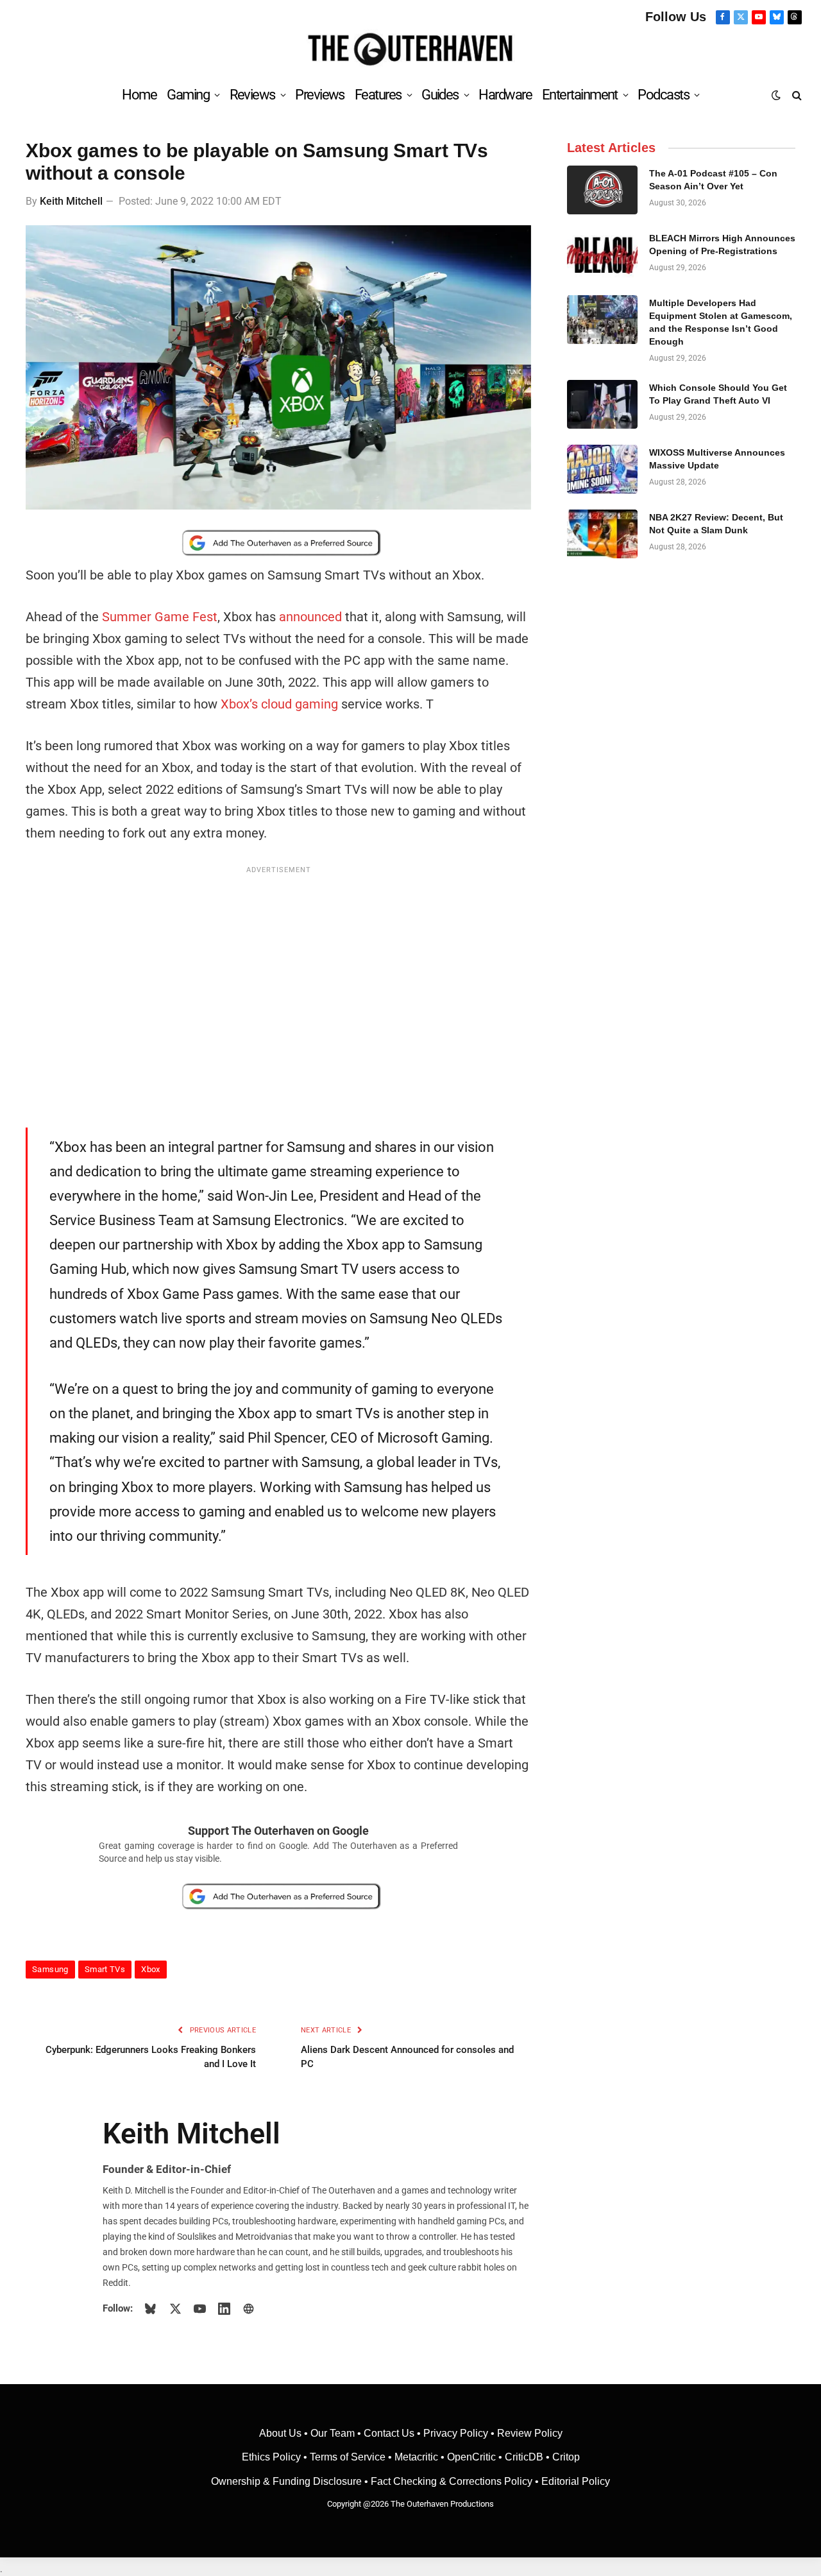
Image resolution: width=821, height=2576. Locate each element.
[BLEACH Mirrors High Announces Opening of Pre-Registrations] (602, 255)
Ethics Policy (273, 2457)
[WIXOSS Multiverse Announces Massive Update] (602, 469)
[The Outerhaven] (411, 50)
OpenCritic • (476, 2457)
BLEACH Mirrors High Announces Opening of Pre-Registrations (722, 245)
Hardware (505, 95)
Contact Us (389, 2433)
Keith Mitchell (71, 201)
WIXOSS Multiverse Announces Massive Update (717, 459)
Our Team (333, 2433)
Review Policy (530, 2433)
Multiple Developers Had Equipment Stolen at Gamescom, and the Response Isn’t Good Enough (721, 322)
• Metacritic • (416, 2457)
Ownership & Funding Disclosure (288, 2481)
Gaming (188, 95)
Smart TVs (105, 1969)
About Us (282, 2433)
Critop (566, 2457)
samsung (50, 1969)
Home (139, 95)
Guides (440, 95)
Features (378, 95)
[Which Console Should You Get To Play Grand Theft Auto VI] (602, 404)
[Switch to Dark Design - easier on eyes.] (776, 95)
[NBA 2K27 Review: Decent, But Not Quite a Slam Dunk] (602, 534)
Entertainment (580, 95)
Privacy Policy (456, 2433)
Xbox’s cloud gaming (279, 704)
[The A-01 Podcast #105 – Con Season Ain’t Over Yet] (602, 190)
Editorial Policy (576, 2481)
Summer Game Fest (160, 617)
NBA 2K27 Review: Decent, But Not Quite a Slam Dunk (716, 524)
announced (310, 617)
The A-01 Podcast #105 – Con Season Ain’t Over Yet (713, 180)
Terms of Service (348, 2457)
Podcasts (663, 95)
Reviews (252, 95)
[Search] (796, 95)
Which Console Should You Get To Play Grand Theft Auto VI (718, 394)
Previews (320, 95)
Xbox (151, 1969)
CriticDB (524, 2457)
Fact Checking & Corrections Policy (452, 2481)
